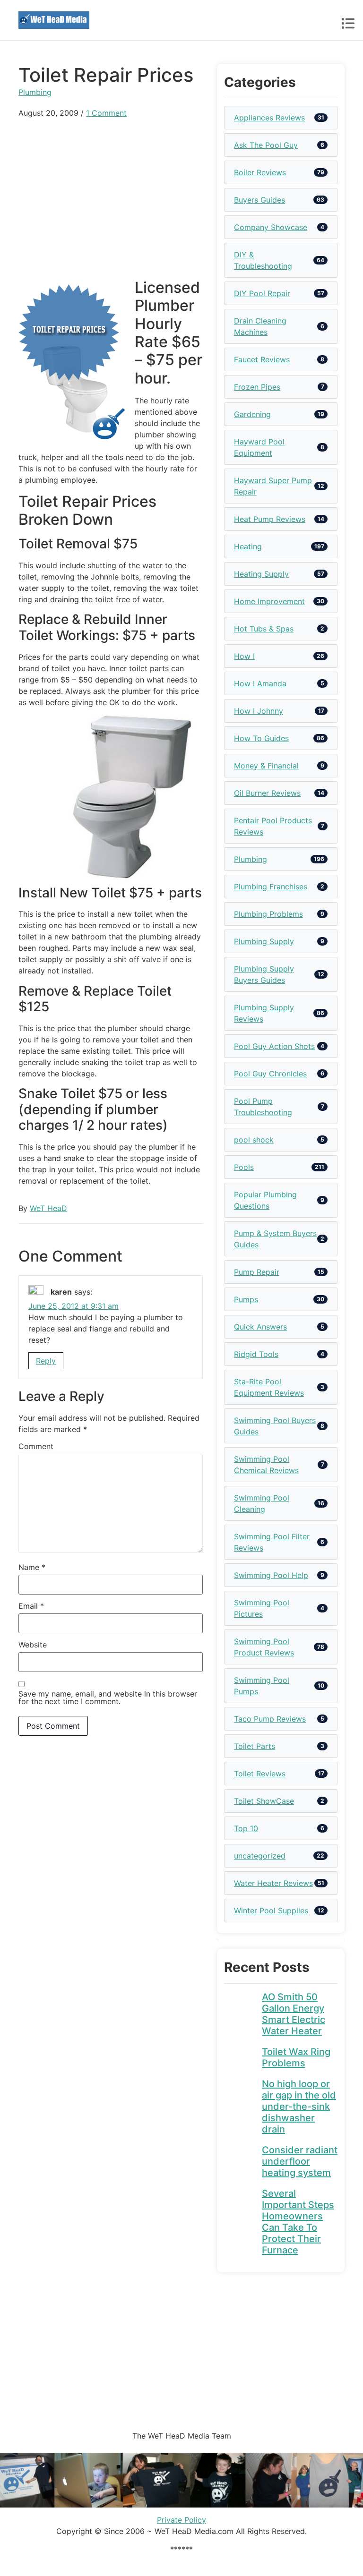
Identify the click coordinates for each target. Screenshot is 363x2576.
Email (31, 1606)
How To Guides (261, 738)
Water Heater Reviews (273, 1883)
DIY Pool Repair (262, 293)
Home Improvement (269, 601)
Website (33, 1645)
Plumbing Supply (264, 941)
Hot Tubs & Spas (264, 629)
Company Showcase (271, 227)
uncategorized (260, 1856)
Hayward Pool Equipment (259, 447)
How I (244, 656)
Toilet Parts (255, 1746)
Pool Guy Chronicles (270, 1074)
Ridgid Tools (256, 1354)
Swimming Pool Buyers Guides (275, 1426)
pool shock (254, 1140)
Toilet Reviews (260, 1774)
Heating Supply (261, 574)
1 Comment (106, 113)
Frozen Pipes (257, 387)
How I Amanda (260, 683)
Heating (248, 546)
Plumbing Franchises (271, 887)
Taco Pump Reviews (270, 1719)
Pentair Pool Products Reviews (273, 826)
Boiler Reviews (260, 172)
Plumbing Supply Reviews (264, 1013)
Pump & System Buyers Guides (275, 1239)
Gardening (252, 414)
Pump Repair (257, 1272)
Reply (46, 1361)
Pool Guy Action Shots (274, 1046)
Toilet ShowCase (264, 1801)
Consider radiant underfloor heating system (300, 2161)
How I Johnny (259, 711)
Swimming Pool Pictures (262, 1608)
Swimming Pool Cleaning (262, 1503)
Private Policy (181, 2520)
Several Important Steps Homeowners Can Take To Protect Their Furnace (298, 2222)
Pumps (246, 1299)
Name (32, 1567)
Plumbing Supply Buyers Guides (264, 974)
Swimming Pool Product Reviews (264, 1647)
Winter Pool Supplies (271, 1911)
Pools (244, 1167)
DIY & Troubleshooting (263, 260)
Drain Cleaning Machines (260, 326)
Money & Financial (266, 766)
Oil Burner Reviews (267, 793)
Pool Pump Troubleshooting (263, 1107)
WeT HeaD (48, 1208)
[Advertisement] (111, 195)
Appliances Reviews (269, 118)
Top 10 (246, 1828)
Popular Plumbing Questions (265, 1200)
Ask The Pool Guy (266, 145)
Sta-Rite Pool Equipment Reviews (269, 1387)
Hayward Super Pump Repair (273, 486)
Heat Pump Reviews (270, 519)
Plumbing (35, 92)
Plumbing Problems (268, 914)
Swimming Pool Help (271, 1575)
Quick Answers (260, 1327)
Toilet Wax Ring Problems (296, 2057)
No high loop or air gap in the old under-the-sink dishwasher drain (299, 2107)
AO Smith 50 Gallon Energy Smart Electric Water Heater (294, 2014)
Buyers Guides (259, 200)
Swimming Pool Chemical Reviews (266, 1465)
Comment (36, 1446)
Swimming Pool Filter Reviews (272, 1542)
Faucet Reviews (262, 359)
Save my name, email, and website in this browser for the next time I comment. (108, 1697)
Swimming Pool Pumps (262, 1686)
